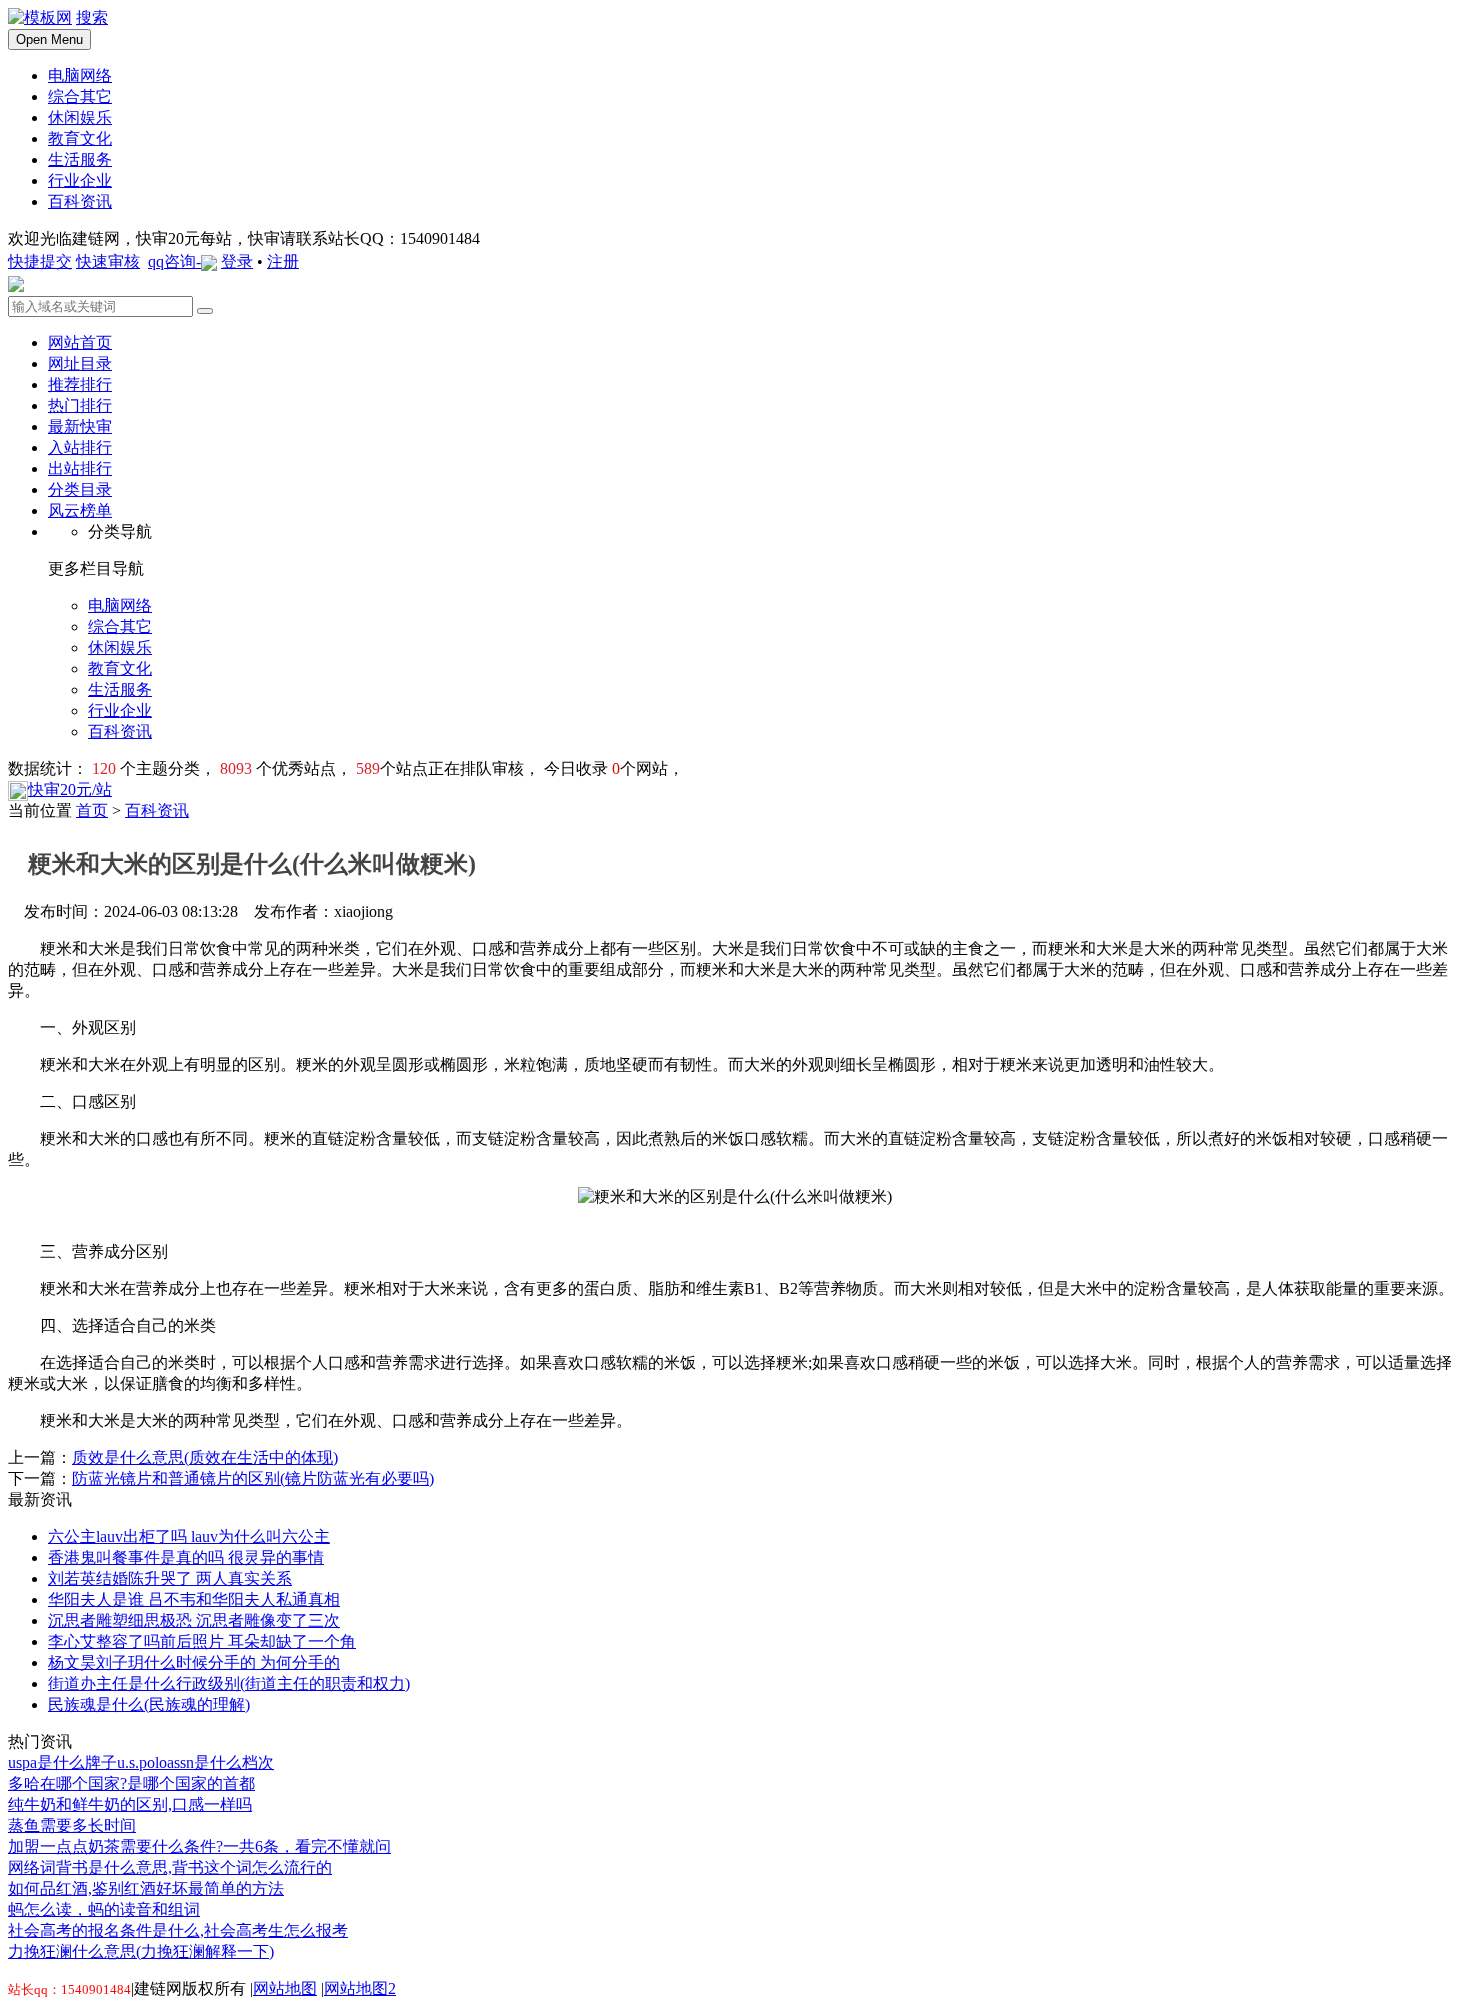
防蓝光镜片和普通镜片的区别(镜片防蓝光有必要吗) (253, 1478)
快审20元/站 (70, 789)
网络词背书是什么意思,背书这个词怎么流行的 (170, 1867)
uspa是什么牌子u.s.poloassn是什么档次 (141, 1762)
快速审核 (108, 261)
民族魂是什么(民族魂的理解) (149, 1704)
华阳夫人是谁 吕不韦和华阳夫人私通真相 (194, 1599)
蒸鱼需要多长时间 (72, 1825)
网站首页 (80, 342)
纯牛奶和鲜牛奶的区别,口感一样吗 (130, 1804)
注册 (283, 261)
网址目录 (80, 363)
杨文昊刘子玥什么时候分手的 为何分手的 (194, 1662)
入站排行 (80, 447)
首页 (92, 810)
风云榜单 (80, 510)
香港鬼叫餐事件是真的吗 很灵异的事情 (186, 1557)
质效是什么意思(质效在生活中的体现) (205, 1457)
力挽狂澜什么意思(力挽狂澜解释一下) (141, 1951)
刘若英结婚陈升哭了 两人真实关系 (170, 1578)
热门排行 (80, 405)
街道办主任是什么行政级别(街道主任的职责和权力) (229, 1683)
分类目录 (80, 489)
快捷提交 (40, 261)
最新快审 (80, 426)
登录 (237, 261)
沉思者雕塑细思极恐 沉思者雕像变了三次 (194, 1620)
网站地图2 (360, 1988)
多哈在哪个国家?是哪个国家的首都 (131, 1783)
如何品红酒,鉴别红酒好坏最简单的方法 (146, 1888)
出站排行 (80, 468)
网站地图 (285, 1988)
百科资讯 (157, 810)
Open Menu (49, 39)
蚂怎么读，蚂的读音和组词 (104, 1909)
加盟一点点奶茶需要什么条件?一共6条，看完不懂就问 (199, 1846)
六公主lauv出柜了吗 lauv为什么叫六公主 (189, 1536)
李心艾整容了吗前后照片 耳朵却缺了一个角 (202, 1641)
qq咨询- (174, 261)
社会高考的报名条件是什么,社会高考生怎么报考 (178, 1930)
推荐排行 (80, 384)
